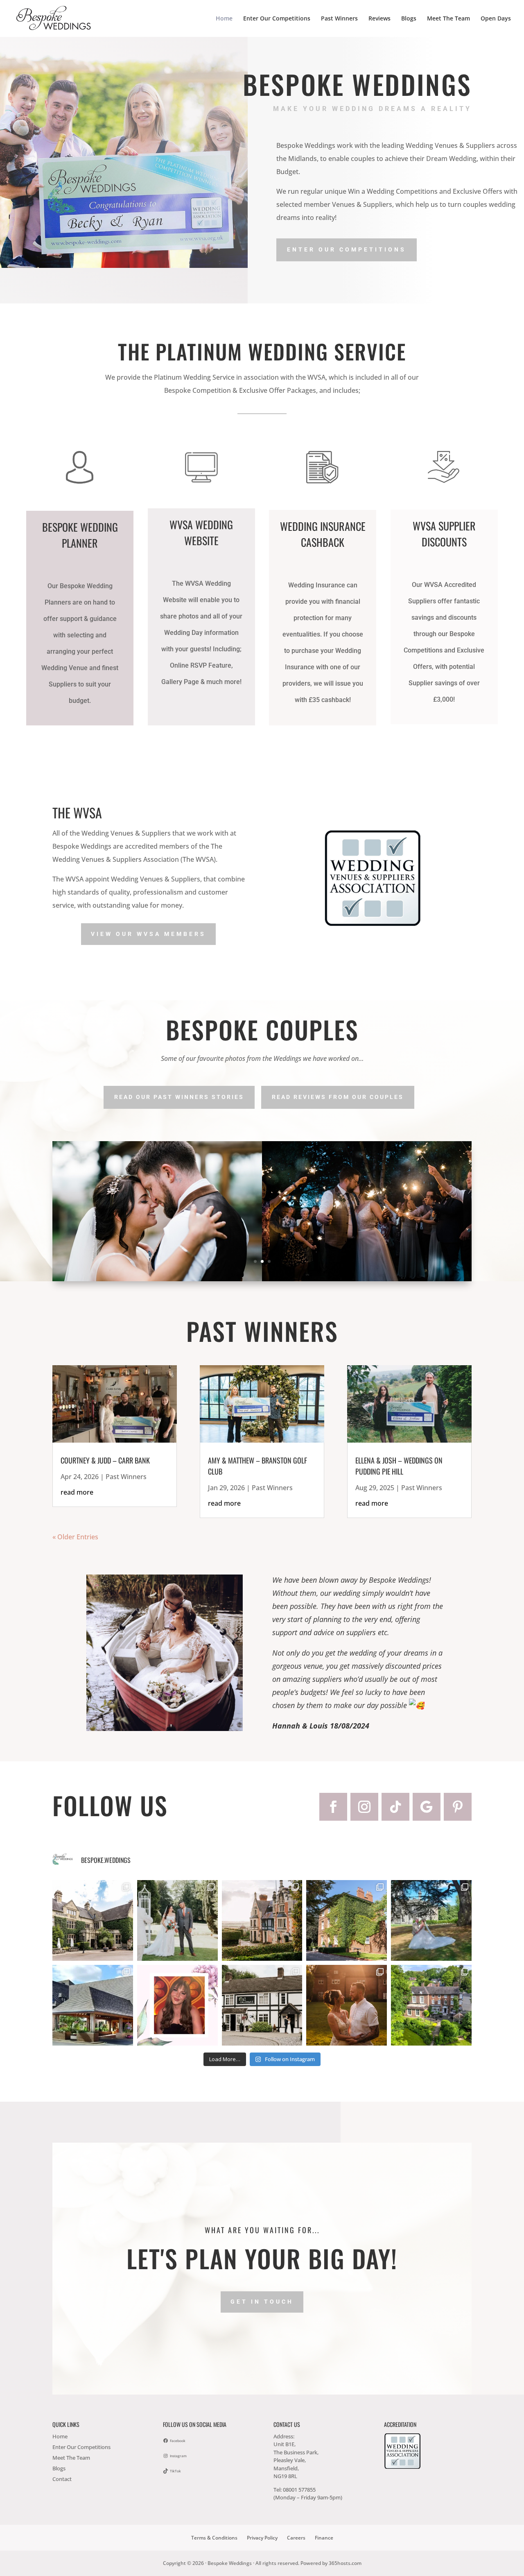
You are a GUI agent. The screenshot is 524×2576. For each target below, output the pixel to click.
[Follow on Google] (427, 1807)
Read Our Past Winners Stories (179, 1097)
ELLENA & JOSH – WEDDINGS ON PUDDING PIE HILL (399, 1466)
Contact (62, 2479)
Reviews (379, 19)
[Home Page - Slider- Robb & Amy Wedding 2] (262, 1279)
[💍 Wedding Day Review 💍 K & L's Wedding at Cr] (347, 2005)
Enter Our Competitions (277, 19)
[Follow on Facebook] (333, 1807)
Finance (324, 2538)
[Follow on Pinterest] (458, 1807)
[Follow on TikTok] (395, 1807)
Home (224, 19)
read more (77, 1492)
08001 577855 (299, 2490)
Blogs (409, 19)
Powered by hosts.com (331, 2563)
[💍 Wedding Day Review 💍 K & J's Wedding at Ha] (177, 1920)
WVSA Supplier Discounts (444, 534)
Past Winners (339, 19)
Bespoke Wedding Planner (80, 535)
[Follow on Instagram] (364, 1807)
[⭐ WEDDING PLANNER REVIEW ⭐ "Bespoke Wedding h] (177, 2005)
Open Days (496, 19)
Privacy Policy (262, 2538)
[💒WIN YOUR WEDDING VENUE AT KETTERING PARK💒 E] (93, 2005)
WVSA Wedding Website (201, 532)
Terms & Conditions (214, 2538)
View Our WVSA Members (148, 934)
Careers (296, 2538)
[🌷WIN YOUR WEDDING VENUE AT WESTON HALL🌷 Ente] (93, 1920)
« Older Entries (75, 1537)
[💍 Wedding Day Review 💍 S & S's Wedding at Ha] (431, 1920)
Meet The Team (448, 19)
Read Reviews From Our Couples (338, 1097)
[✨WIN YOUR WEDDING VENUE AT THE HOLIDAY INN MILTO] (347, 1920)
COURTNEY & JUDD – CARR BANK (105, 1460)
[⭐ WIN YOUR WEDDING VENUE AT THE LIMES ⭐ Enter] (262, 2005)
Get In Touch (262, 2302)
